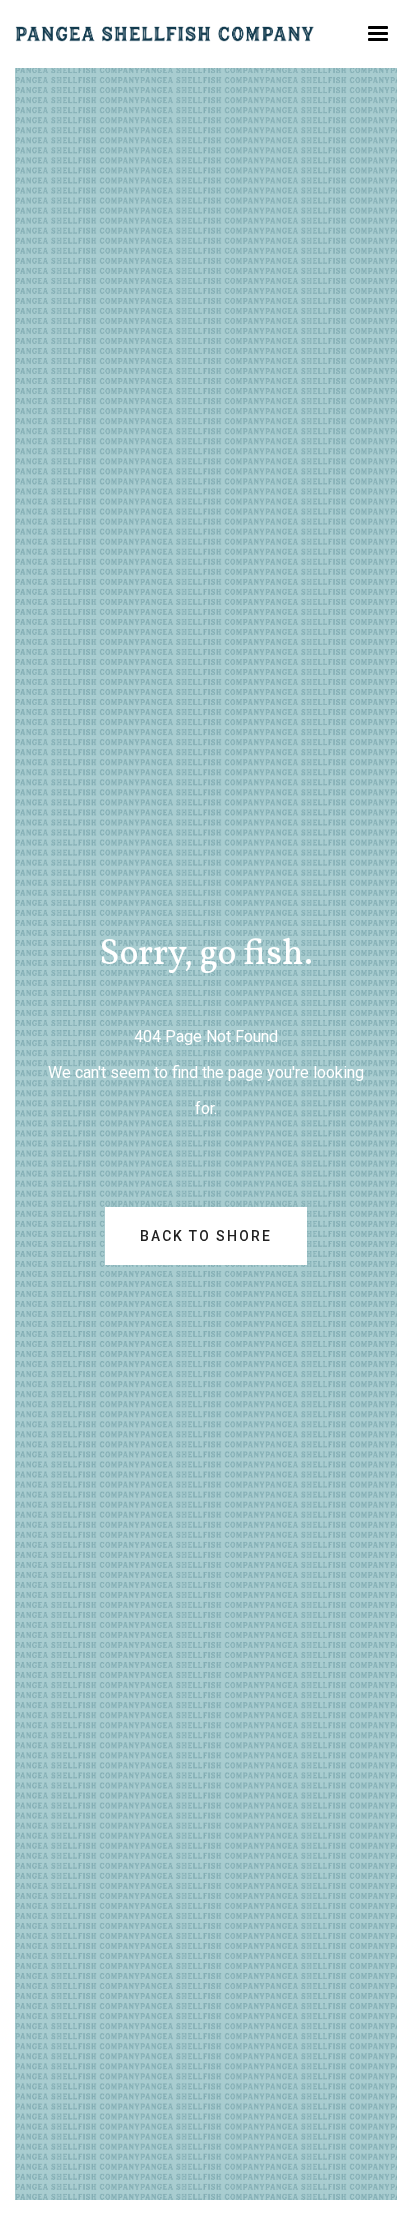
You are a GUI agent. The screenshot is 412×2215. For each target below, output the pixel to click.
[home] (165, 34)
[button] (378, 34)
